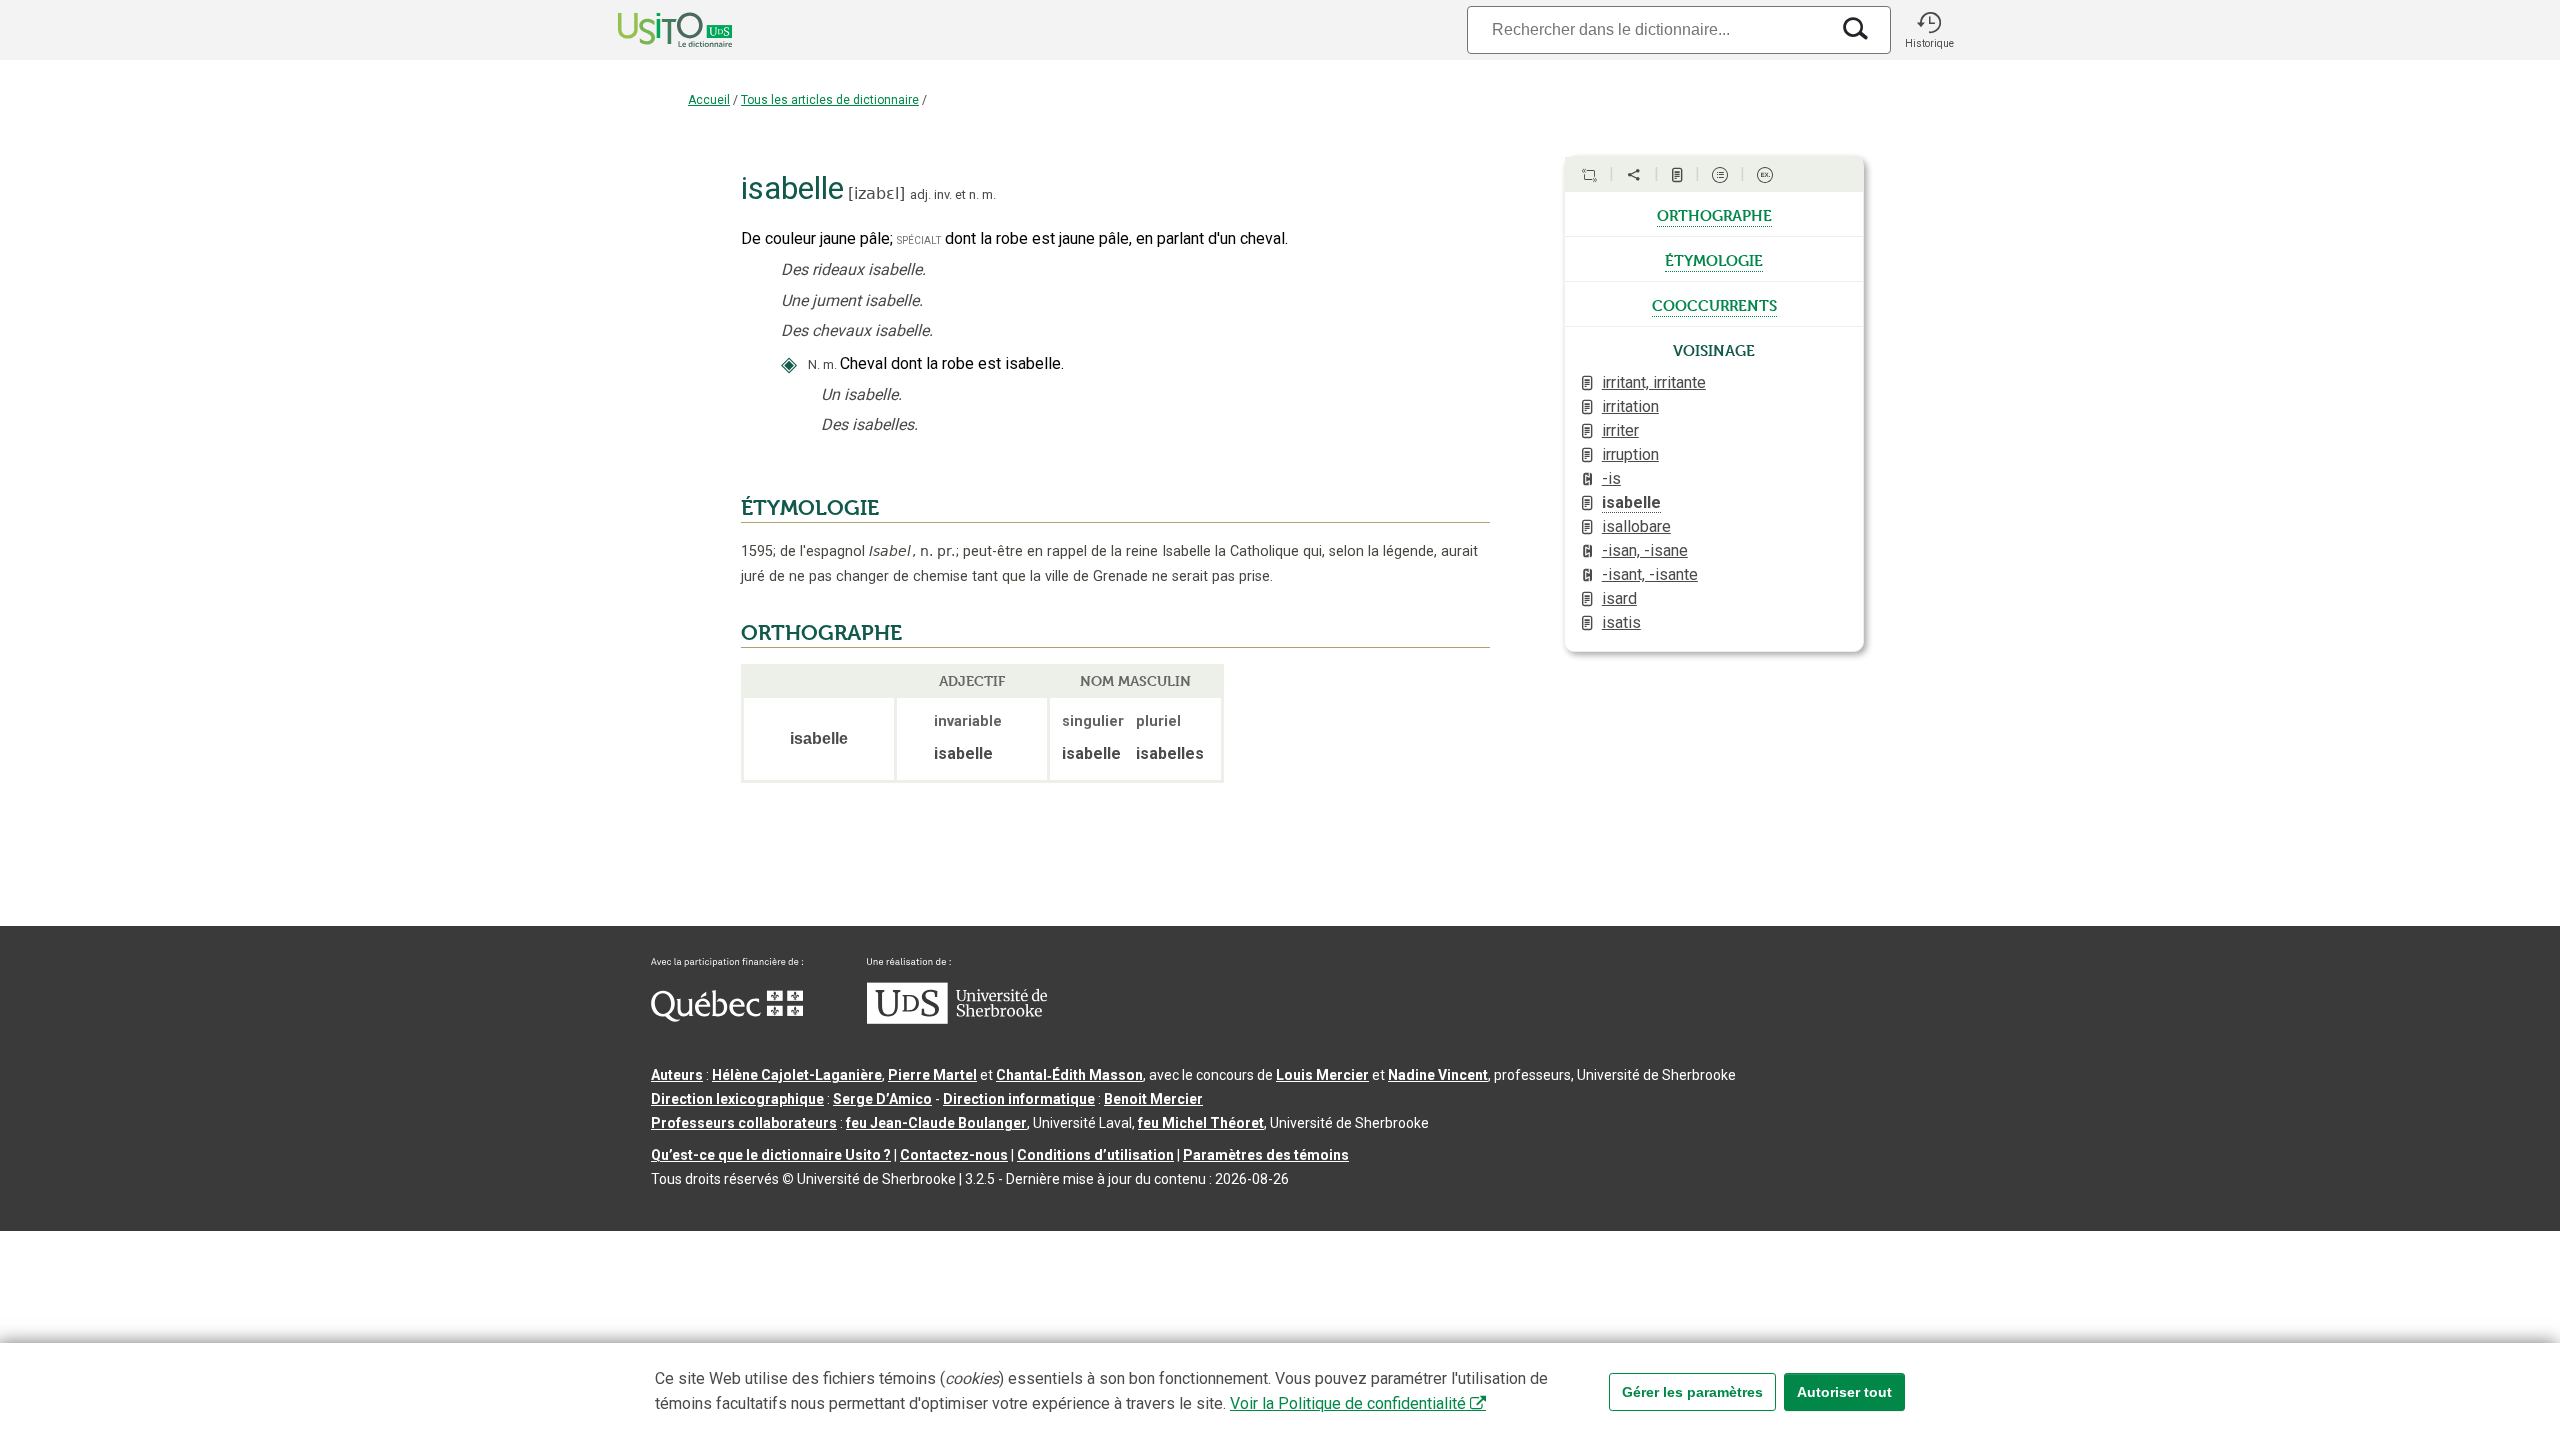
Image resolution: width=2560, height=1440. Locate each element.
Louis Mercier (1322, 1075)
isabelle (1631, 502)
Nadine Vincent (1438, 1075)
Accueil (709, 100)
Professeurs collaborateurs (744, 1123)
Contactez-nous (954, 1155)
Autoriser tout (1844, 1392)
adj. (920, 194)
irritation (1630, 406)
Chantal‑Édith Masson (1069, 1075)
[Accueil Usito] (653, 30)
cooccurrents (1714, 304)
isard (1619, 598)
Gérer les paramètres (1692, 1392)
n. (974, 194)
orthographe (1714, 214)
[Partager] (1634, 175)
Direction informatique (1019, 1099)
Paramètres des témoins (1266, 1155)
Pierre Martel (932, 1075)
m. (989, 194)
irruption (1630, 454)
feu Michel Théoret (1201, 1123)
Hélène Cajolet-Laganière (797, 1075)
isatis (1621, 622)
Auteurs (677, 1075)
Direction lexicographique (737, 1099)
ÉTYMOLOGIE (810, 508)
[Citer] (1589, 175)
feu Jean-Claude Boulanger (936, 1123)
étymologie (1714, 259)
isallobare (1636, 526)
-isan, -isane (1645, 550)
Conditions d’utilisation (1095, 1155)
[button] (1929, 30)
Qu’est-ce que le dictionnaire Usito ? (771, 1155)
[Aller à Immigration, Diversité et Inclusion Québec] (727, 1017)
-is (1611, 478)
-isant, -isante (1650, 574)
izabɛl (876, 193)
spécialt (919, 239)
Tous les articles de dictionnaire (830, 100)
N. (814, 364)
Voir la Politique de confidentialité (1348, 1403)
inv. (943, 194)
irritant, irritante (1654, 382)
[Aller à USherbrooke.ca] (957, 1019)
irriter (1620, 430)
